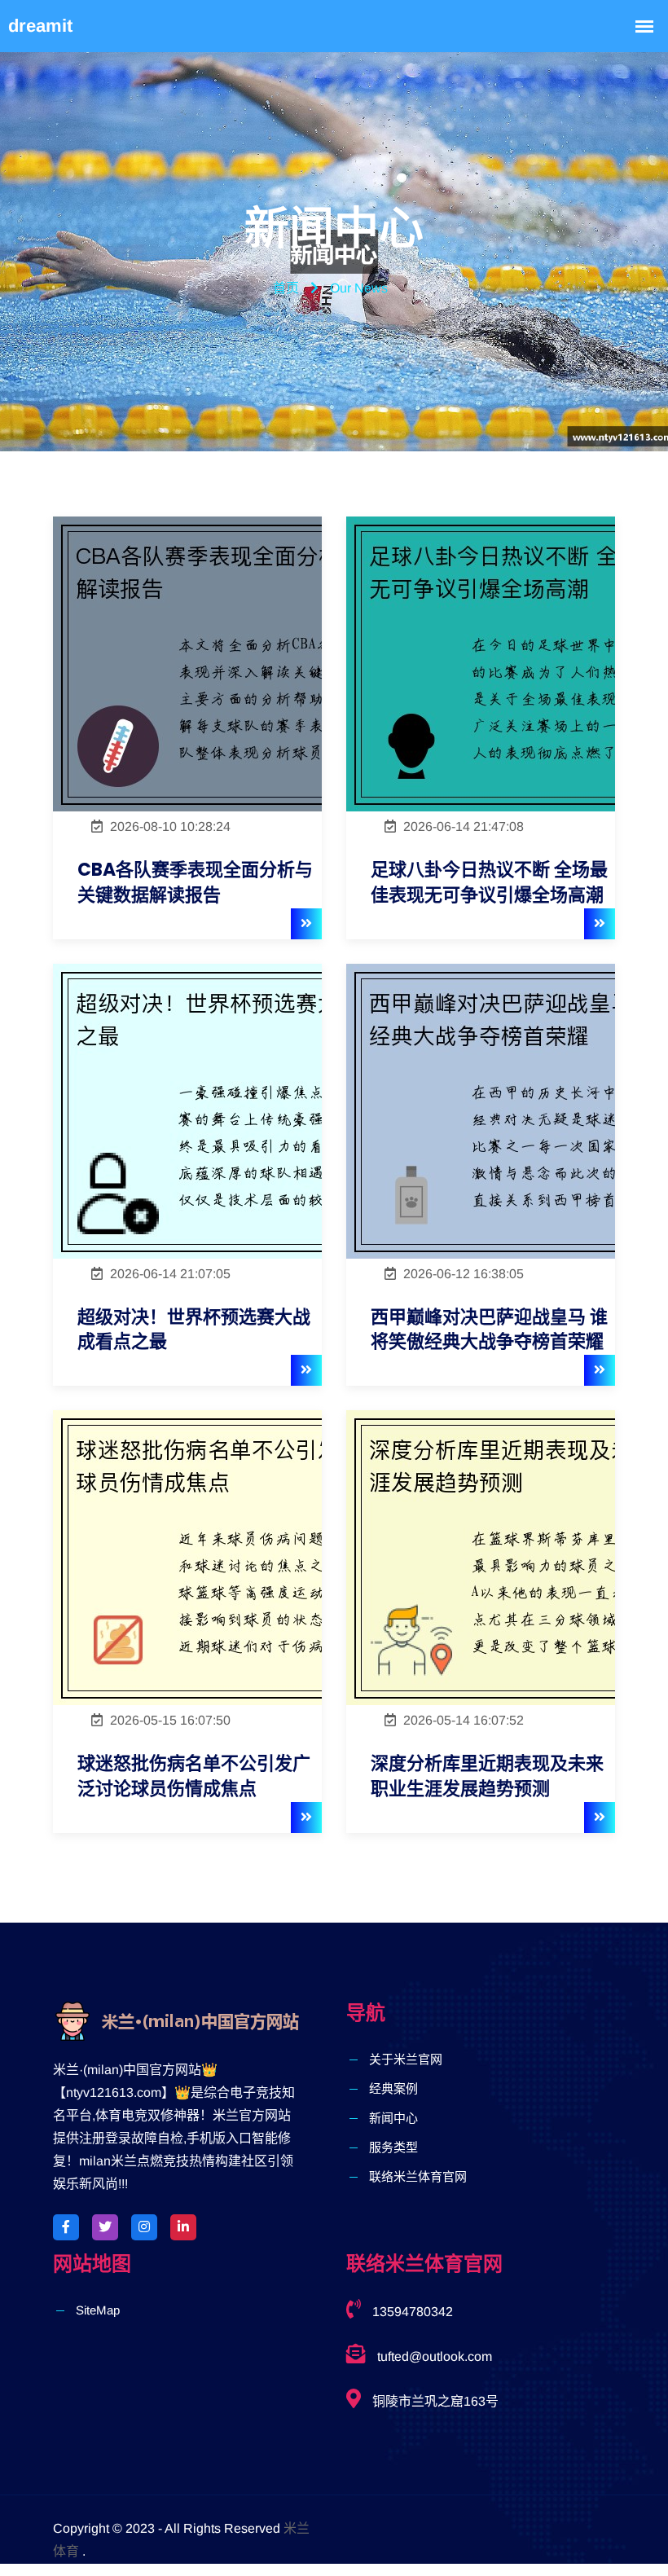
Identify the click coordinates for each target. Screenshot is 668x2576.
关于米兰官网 (406, 2059)
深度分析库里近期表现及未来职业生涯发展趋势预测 (487, 1776)
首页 (286, 288)
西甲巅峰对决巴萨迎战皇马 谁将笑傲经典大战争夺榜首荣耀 (489, 1330)
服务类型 (393, 2147)
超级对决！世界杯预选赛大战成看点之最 (194, 1330)
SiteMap (98, 2310)
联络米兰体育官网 (418, 2176)
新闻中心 (393, 2118)
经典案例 (393, 2088)
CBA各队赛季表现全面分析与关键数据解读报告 (195, 883)
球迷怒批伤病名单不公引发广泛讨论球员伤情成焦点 (194, 1776)
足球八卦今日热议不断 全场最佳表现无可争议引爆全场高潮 (489, 883)
